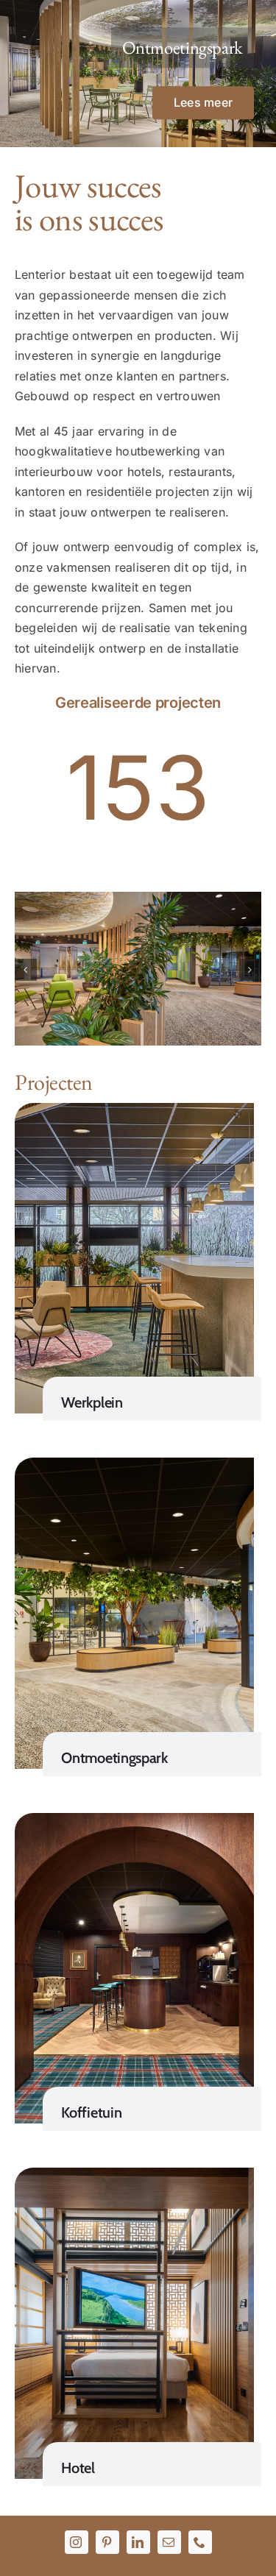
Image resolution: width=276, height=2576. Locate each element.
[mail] (169, 2542)
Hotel (78, 2468)
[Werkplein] (134, 1113)
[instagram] (77, 2542)
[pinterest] (107, 2542)
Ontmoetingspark (114, 1758)
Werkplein (92, 1402)
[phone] (200, 2542)
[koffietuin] (134, 1823)
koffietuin (91, 2112)
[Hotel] (134, 2177)
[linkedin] (138, 2542)
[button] (26, 970)
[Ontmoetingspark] (134, 1467)
